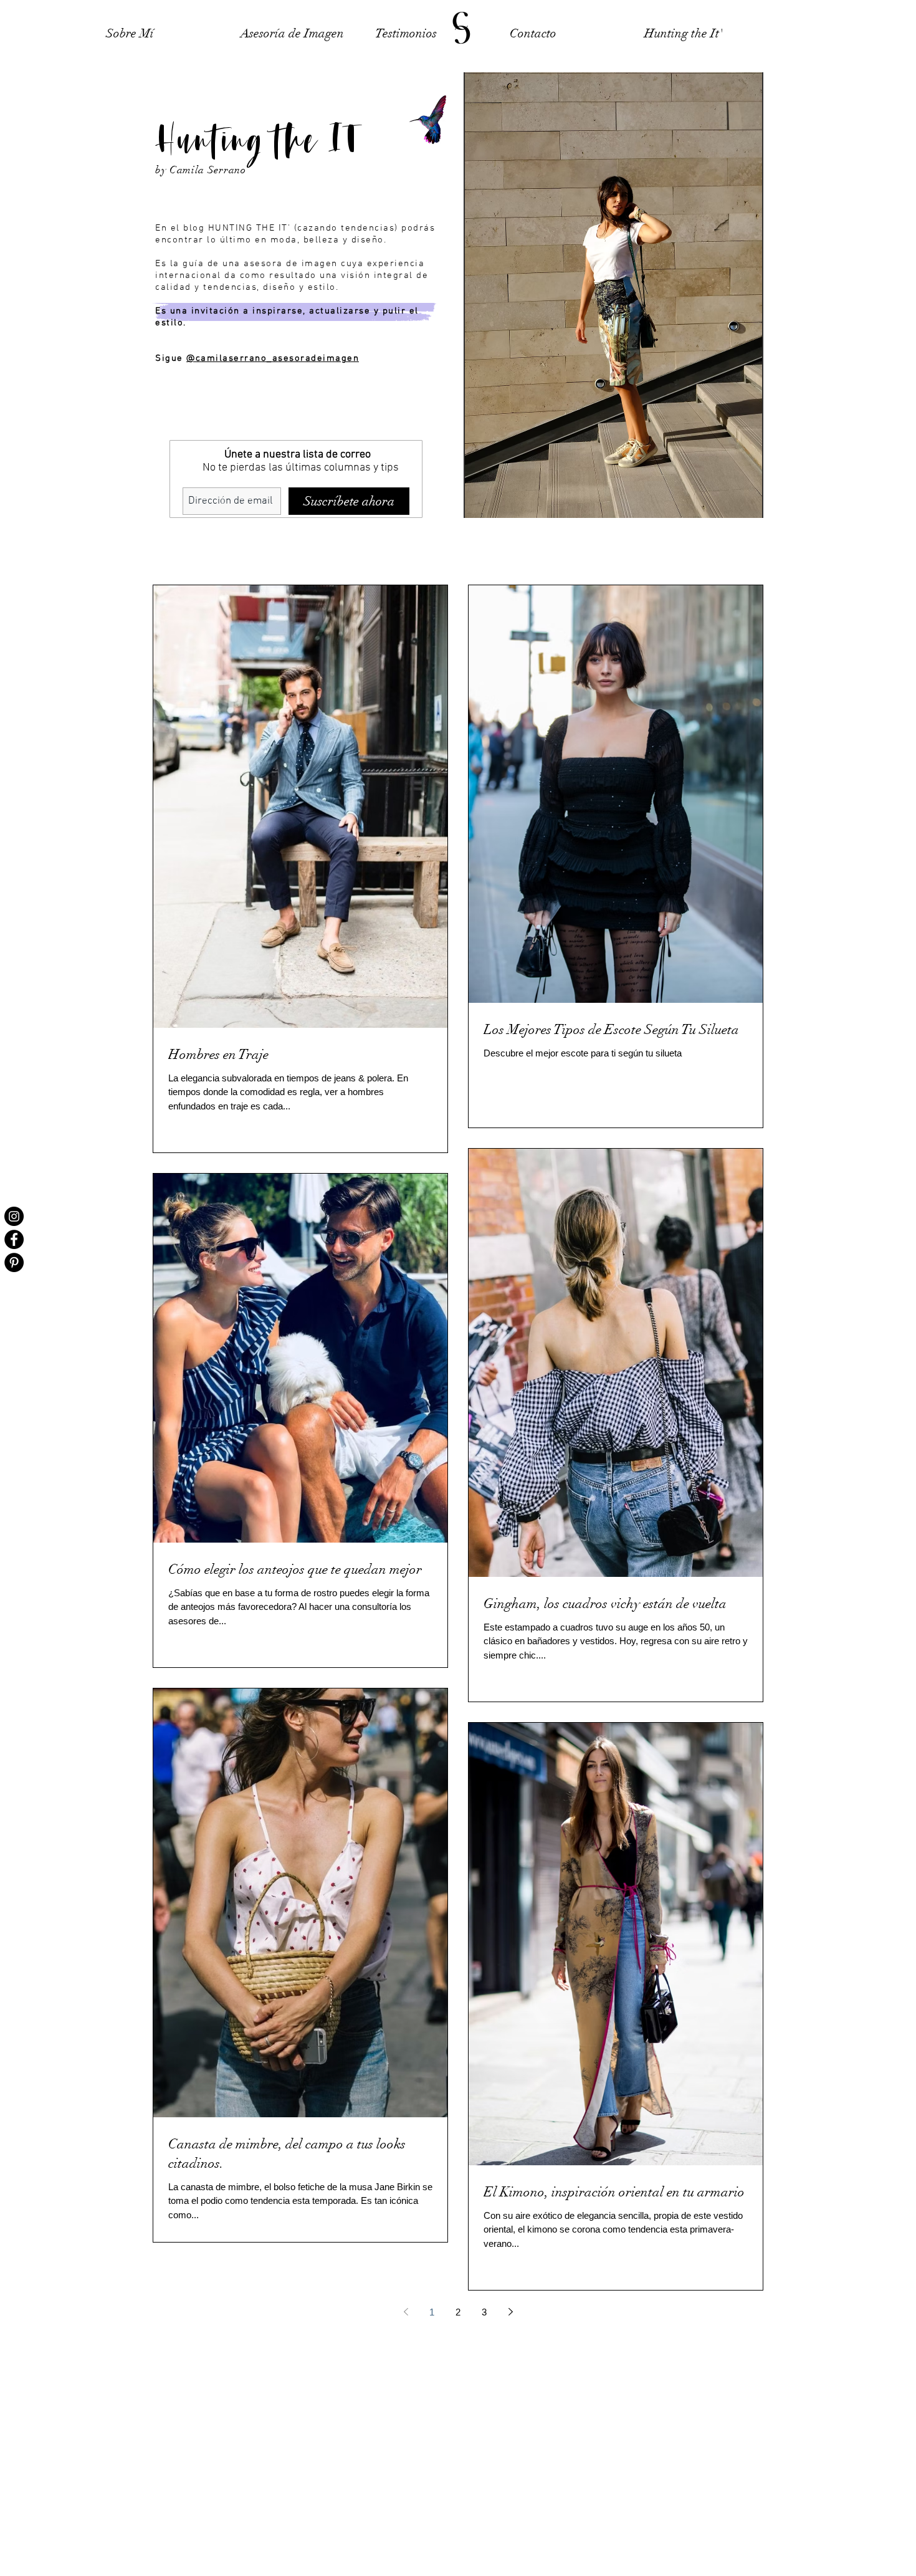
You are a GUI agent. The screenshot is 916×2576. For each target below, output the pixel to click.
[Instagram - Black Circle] (14, 1216)
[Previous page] (406, 2312)
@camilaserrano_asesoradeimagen (273, 358)
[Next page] (510, 2312)
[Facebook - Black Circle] (14, 1239)
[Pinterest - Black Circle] (14, 1262)
